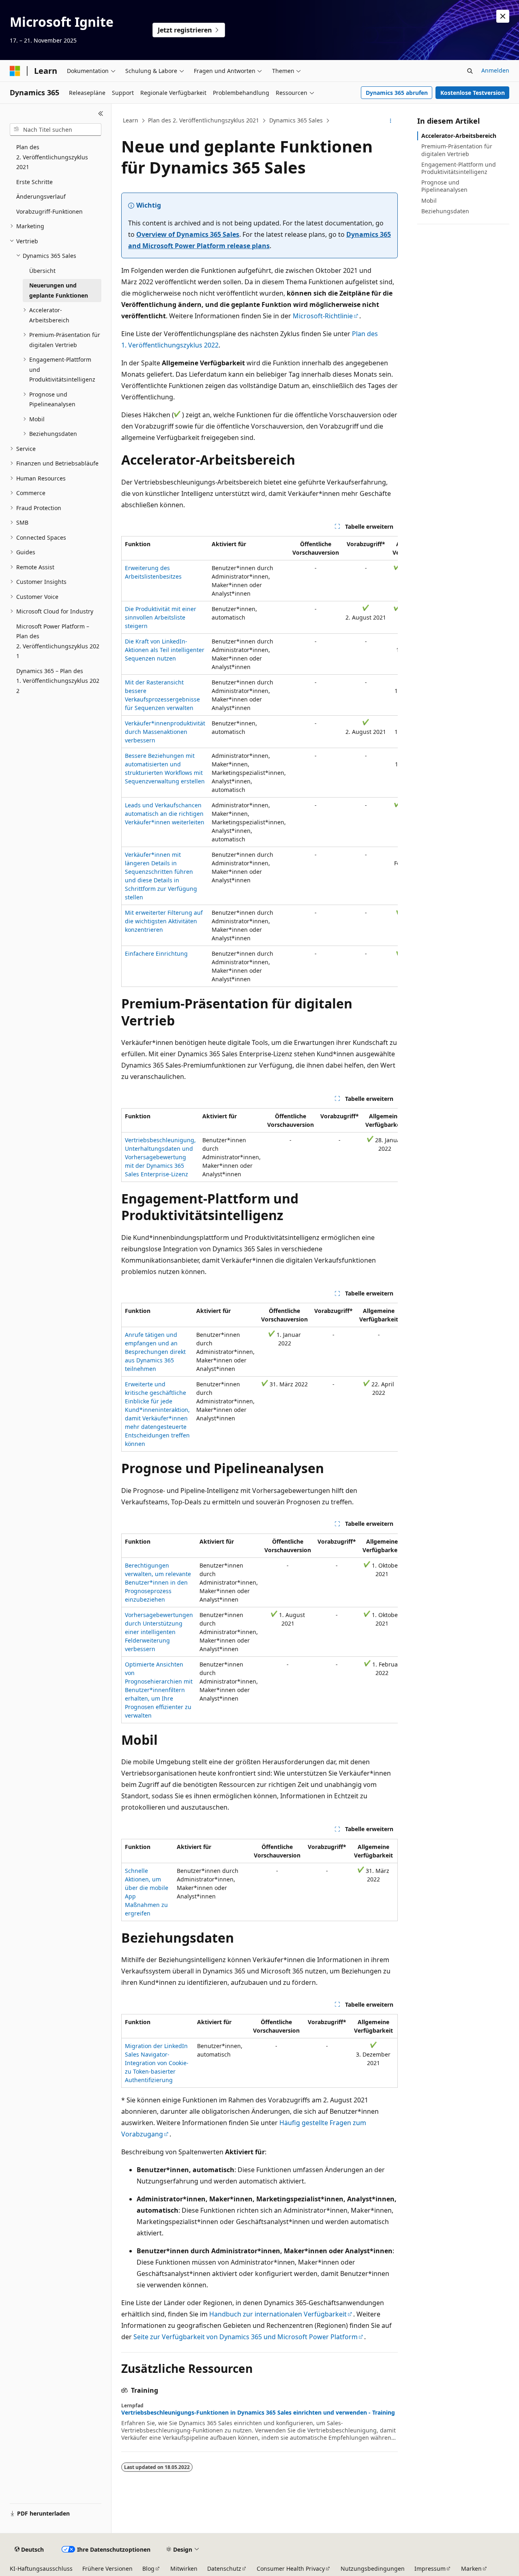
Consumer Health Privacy (291, 2568)
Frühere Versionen (107, 2568)
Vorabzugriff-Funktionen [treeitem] (49, 211)
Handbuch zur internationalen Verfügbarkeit (278, 2314)
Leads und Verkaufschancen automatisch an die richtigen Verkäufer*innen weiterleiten (165, 814)
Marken (471, 2568)
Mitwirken (184, 2568)
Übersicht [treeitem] (42, 271)
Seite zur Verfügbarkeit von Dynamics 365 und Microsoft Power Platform (246, 2337)
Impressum (430, 2568)
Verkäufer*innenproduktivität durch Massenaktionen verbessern (165, 732)
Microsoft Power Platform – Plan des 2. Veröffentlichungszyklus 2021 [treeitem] (58, 641)
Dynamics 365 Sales (296, 120)
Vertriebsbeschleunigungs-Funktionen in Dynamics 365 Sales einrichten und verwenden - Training (258, 2413)
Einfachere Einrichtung (156, 953)
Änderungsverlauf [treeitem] (41, 196)
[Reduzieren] (101, 114)
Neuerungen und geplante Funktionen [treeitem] (59, 290)
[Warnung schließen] (503, 16)
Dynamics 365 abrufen (397, 93)
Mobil (429, 201)
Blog (148, 2568)
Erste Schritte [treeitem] (34, 182)
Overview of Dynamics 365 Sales (188, 234)
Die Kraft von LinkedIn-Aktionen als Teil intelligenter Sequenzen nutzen (165, 650)
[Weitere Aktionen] (391, 121)
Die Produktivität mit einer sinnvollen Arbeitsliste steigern (161, 617)
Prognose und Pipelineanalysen (444, 186)
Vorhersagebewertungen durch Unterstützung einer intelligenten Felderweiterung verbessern (159, 1632)
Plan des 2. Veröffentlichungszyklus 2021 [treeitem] (52, 157)
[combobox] (56, 130)
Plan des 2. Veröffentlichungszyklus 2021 (204, 120)
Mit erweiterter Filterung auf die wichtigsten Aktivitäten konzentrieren (164, 921)
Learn (131, 120)
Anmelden (495, 70)
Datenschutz (224, 2568)
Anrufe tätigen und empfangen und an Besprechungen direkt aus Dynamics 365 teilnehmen (155, 1352)
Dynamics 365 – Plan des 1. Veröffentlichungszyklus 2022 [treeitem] (58, 681)
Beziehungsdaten (445, 211)
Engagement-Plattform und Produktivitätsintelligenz (459, 168)
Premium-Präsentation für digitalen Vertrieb (457, 150)
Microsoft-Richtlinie (323, 316)
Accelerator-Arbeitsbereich (459, 136)
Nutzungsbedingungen (373, 2568)
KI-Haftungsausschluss (41, 2568)
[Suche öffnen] (470, 71)
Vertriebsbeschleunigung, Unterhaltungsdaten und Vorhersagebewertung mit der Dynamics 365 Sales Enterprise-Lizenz (160, 1157)
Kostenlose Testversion (473, 93)
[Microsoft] (15, 71)
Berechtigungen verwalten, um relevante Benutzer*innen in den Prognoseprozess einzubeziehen (158, 1582)
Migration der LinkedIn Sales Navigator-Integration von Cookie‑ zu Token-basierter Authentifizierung (157, 2063)
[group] (259, 761)
